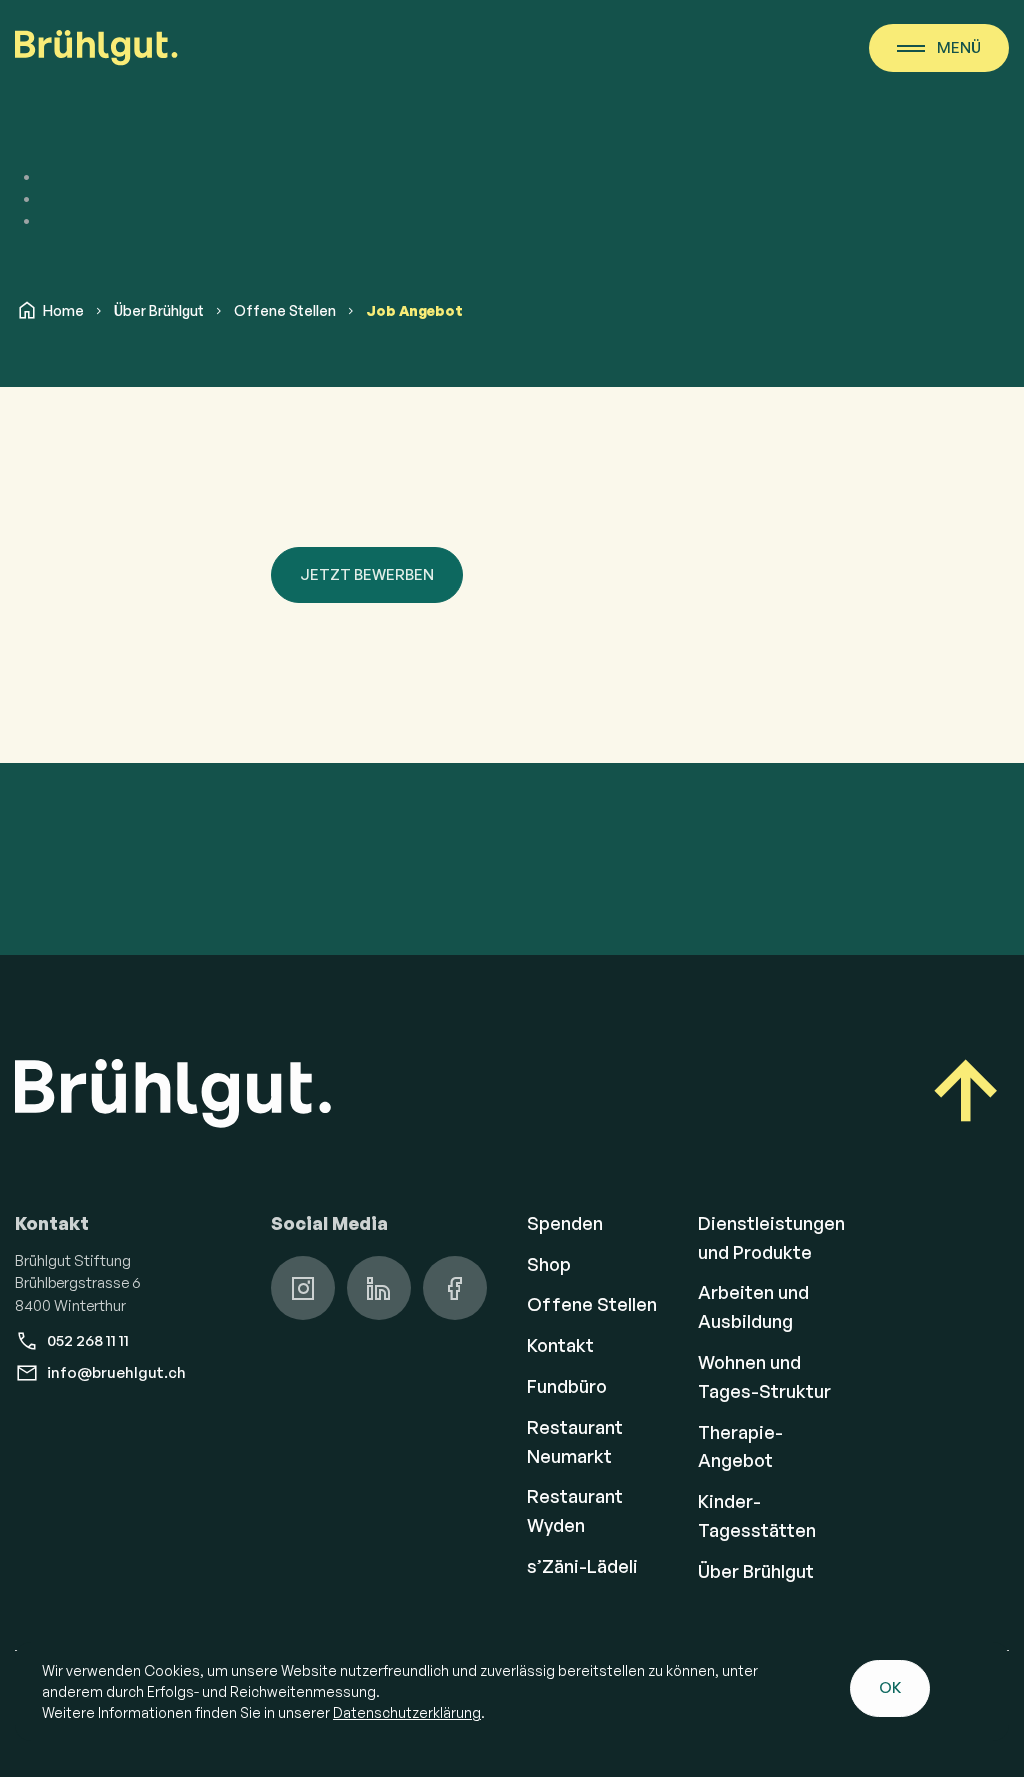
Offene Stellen (285, 310)
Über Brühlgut (159, 310)
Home (63, 310)
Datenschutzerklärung (407, 1712)
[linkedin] (379, 1288)
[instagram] (303, 1288)
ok (890, 1687)
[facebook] (455, 1288)
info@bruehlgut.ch (116, 1372)
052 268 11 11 (88, 1340)
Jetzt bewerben (367, 574)
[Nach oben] (966, 1094)
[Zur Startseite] (96, 48)
